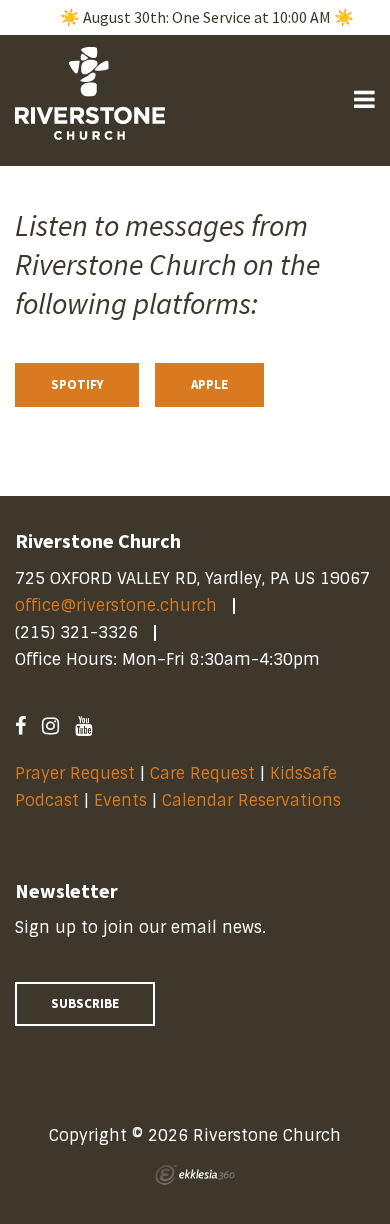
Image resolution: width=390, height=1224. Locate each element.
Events (123, 800)
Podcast (47, 800)
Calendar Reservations (251, 800)
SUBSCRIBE (85, 1003)
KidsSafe (303, 773)
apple (209, 384)
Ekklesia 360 (195, 1175)
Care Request (202, 773)
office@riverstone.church (116, 605)
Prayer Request (75, 773)
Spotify (77, 384)
